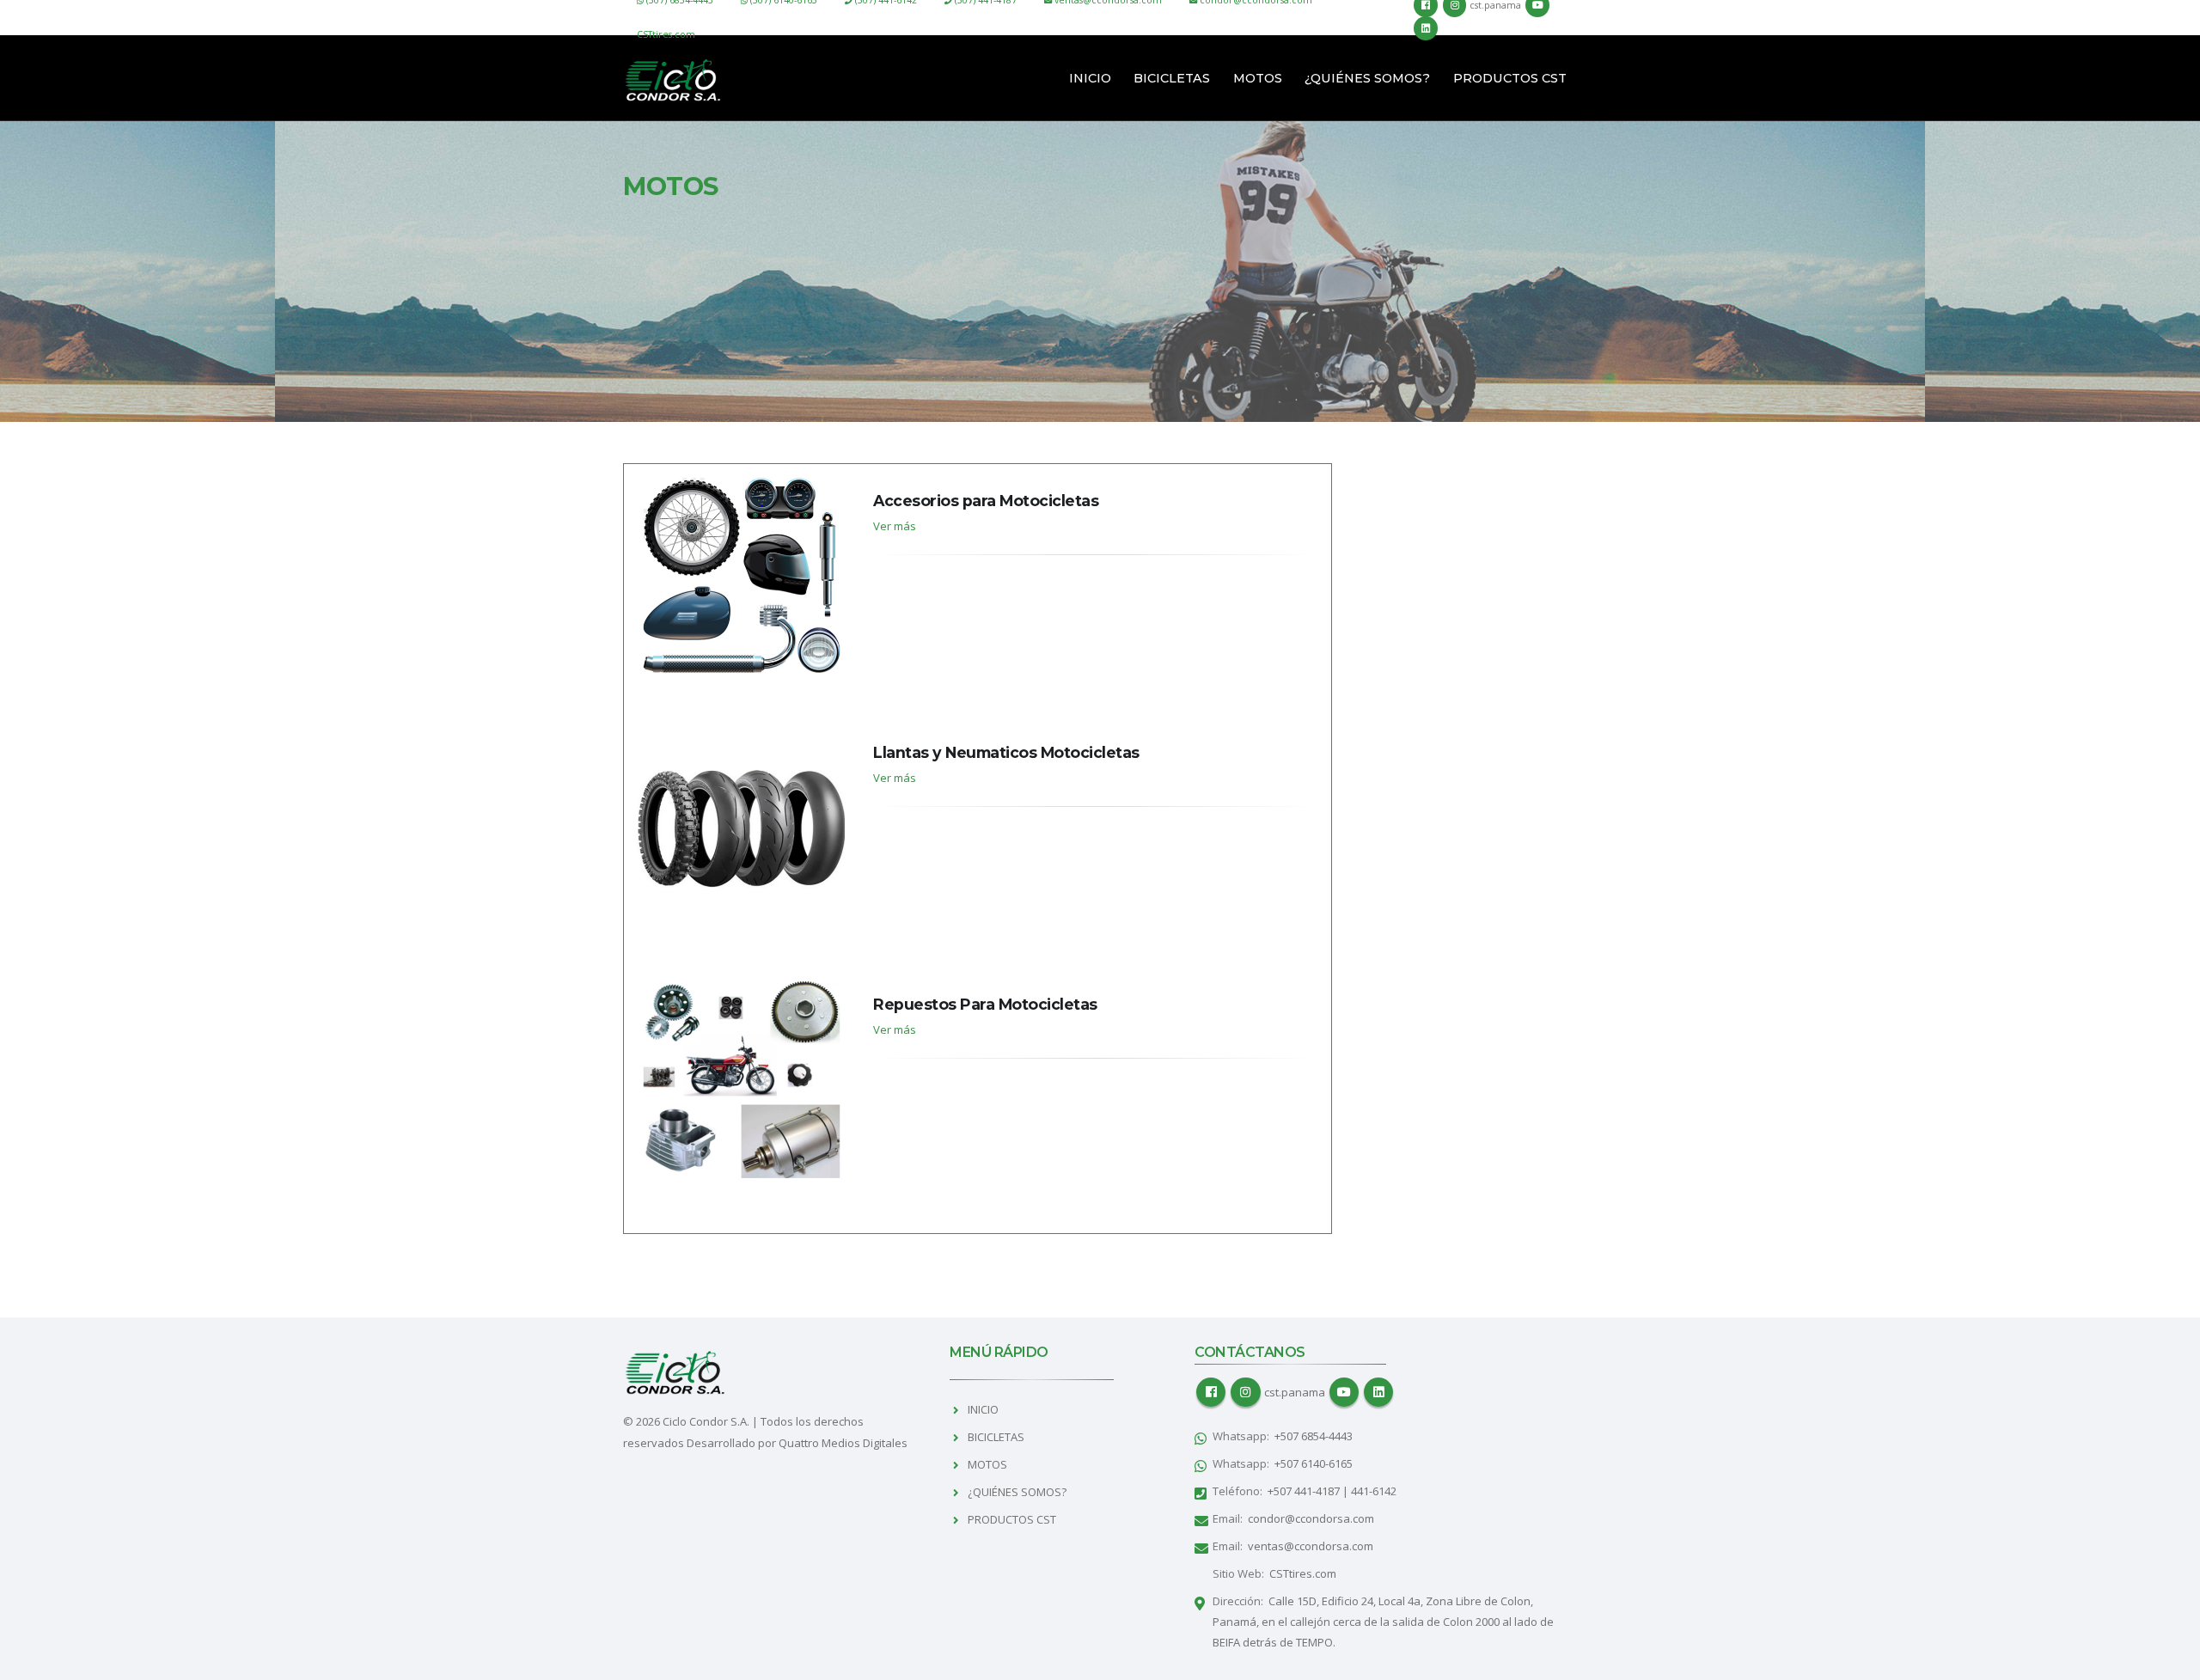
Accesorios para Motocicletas (986, 501)
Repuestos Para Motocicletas (985, 1004)
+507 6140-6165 (1314, 1463)
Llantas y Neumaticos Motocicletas (1006, 752)
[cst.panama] (1245, 1392)
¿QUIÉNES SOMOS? (1367, 78)
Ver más (895, 526)
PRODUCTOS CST (1510, 78)
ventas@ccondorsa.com (1311, 1546)
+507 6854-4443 (1314, 1436)
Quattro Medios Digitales (843, 1443)
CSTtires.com (666, 34)
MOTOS (1258, 78)
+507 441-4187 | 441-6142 (1332, 1491)
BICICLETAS (1172, 78)
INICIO (1090, 78)
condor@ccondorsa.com (1311, 1518)
